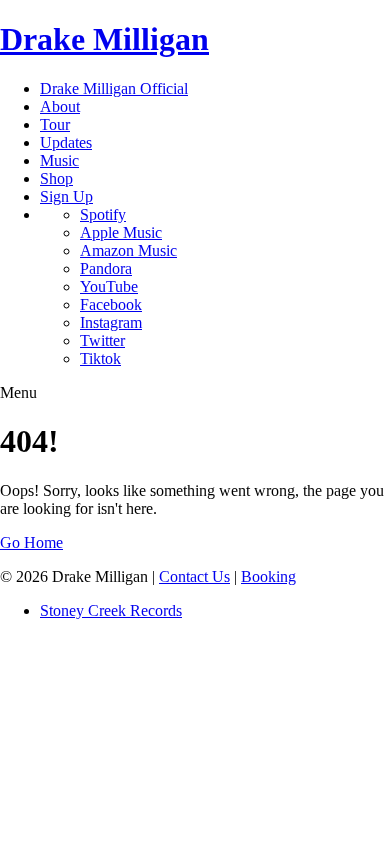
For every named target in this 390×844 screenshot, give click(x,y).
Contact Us (194, 576)
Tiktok (100, 358)
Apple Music (121, 232)
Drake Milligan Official (114, 88)
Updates (66, 142)
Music (59, 160)
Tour (55, 124)
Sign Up (66, 196)
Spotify (103, 214)
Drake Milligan (104, 39)
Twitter (102, 340)
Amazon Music (128, 250)
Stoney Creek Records (111, 610)
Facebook (111, 304)
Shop (56, 178)
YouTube (109, 286)
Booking (268, 576)
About (60, 106)
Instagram (111, 322)
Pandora (106, 268)
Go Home (31, 542)
